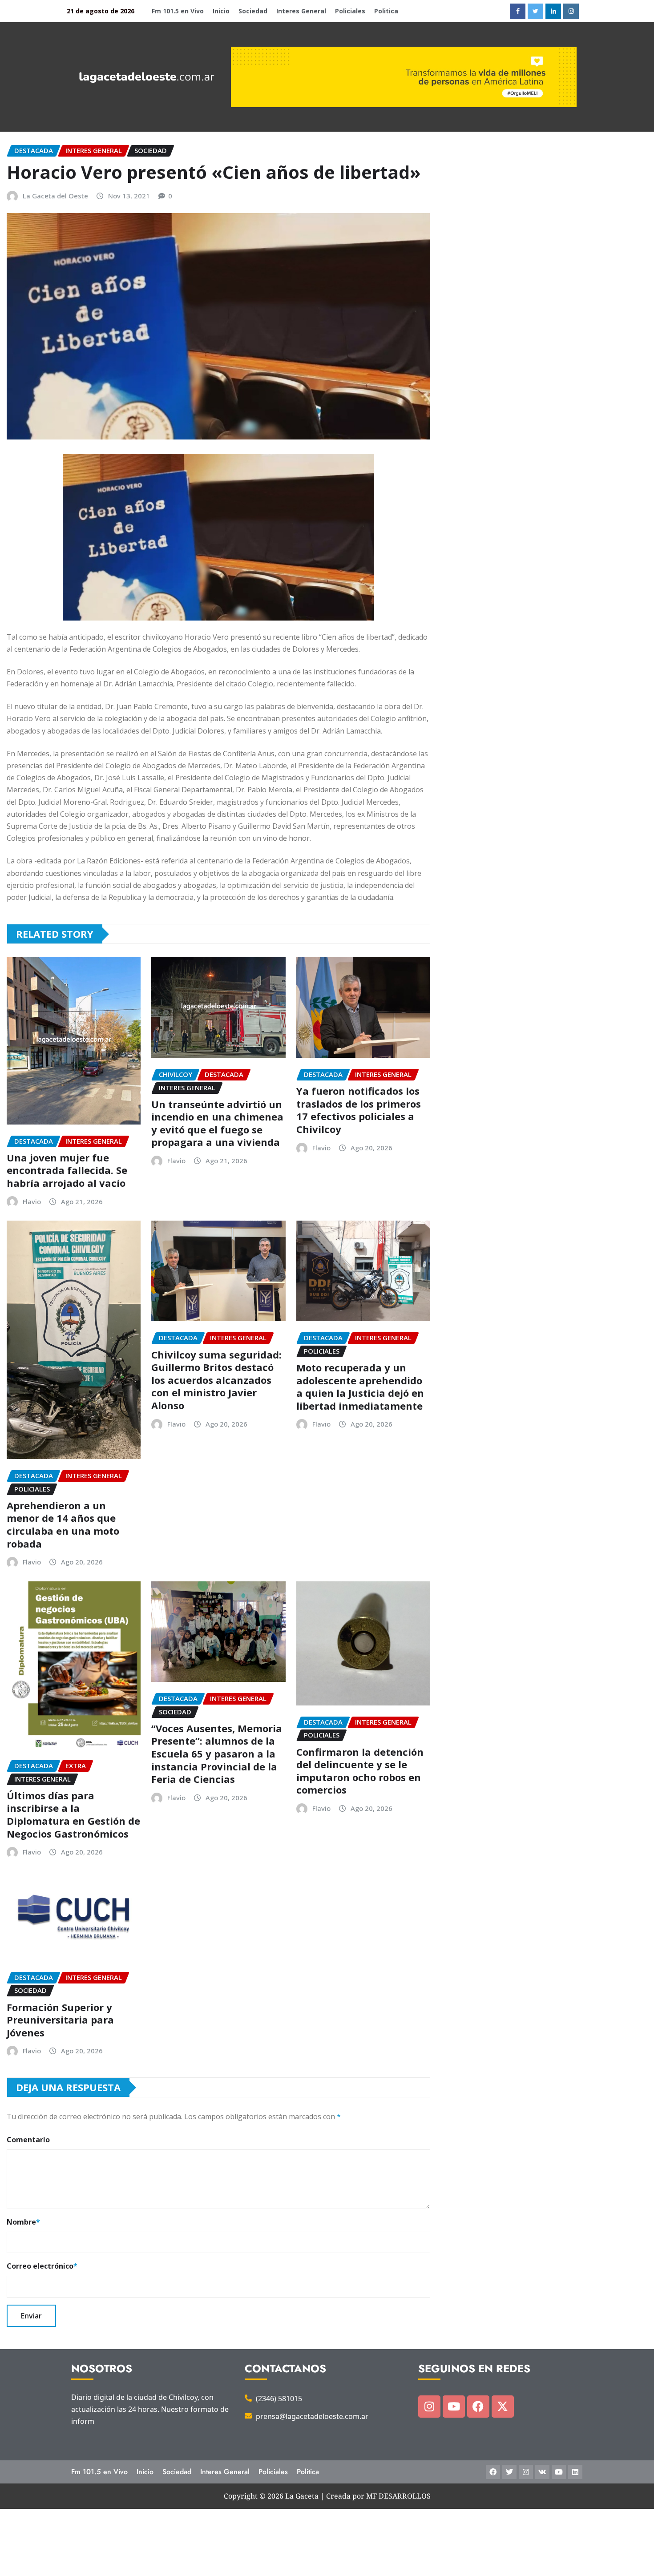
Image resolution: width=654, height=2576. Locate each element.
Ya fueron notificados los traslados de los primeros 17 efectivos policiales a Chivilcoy (359, 1110)
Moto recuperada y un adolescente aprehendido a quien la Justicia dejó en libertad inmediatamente (360, 1387)
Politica (386, 11)
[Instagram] (429, 2407)
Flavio (32, 1201)
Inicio (221, 11)
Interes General (301, 11)
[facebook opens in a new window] (518, 11)
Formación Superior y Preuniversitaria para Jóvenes (60, 2020)
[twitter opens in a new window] (535, 11)
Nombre (23, 2222)
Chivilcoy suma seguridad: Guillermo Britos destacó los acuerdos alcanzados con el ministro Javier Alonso (216, 1380)
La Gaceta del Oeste (55, 196)
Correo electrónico (42, 2266)
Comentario (28, 2140)
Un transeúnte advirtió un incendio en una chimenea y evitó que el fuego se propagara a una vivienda (217, 1123)
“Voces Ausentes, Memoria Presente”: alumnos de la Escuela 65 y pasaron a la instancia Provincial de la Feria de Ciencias (217, 1754)
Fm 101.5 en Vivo (178, 11)
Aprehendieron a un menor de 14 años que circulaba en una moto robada (63, 1524)
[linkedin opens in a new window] (553, 11)
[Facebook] (478, 2407)
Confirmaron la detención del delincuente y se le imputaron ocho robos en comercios (360, 1771)
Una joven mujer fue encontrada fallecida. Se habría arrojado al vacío (67, 1170)
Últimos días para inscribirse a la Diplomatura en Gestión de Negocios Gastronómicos (73, 1814)
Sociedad (253, 11)
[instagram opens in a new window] (571, 11)
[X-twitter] (503, 2407)
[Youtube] (454, 2407)
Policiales (350, 11)
